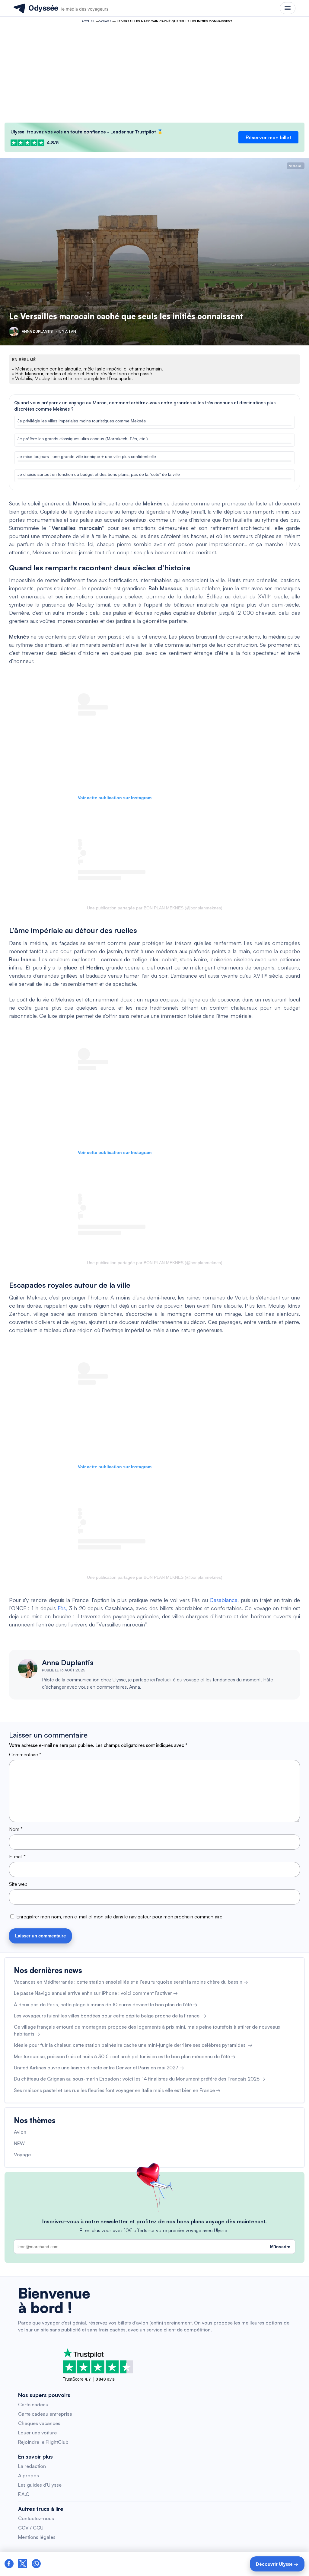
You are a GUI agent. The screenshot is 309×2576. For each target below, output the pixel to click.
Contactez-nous (36, 2518)
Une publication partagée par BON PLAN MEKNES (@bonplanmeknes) (155, 908)
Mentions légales (37, 2537)
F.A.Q (24, 2494)
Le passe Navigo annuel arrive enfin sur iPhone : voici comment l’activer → (96, 1993)
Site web (18, 1884)
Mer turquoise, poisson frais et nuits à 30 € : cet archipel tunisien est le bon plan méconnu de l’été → (125, 2056)
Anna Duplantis (68, 1662)
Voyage (105, 21)
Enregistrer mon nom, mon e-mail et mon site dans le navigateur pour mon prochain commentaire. (120, 1917)
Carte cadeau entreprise (45, 2414)
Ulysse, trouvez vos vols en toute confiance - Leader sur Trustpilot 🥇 (87, 132)
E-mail (17, 1857)
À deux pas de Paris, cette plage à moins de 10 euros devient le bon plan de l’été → (106, 2004)
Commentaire (25, 1754)
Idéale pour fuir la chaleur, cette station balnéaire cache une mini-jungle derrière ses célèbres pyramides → (133, 2045)
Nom (16, 1829)
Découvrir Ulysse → (277, 2564)
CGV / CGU (31, 2528)
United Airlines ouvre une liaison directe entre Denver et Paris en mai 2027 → (99, 2068)
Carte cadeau (33, 2405)
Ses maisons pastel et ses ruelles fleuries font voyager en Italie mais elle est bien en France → (117, 2090)
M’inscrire (280, 2247)
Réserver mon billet (268, 137)
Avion (20, 2132)
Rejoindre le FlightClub (43, 2442)
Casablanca (224, 1600)
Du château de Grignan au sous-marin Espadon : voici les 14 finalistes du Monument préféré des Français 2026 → (140, 2079)
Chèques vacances (39, 2423)
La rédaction (32, 2466)
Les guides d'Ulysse (40, 2485)
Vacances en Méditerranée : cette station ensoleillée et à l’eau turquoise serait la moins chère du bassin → (131, 1982)
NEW (19, 2143)
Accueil (88, 21)
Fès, (62, 1608)
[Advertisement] (154, 71)
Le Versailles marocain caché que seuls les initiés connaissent (126, 316)
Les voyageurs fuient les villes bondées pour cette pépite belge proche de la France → (110, 2016)
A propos (29, 2475)
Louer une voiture (37, 2433)
